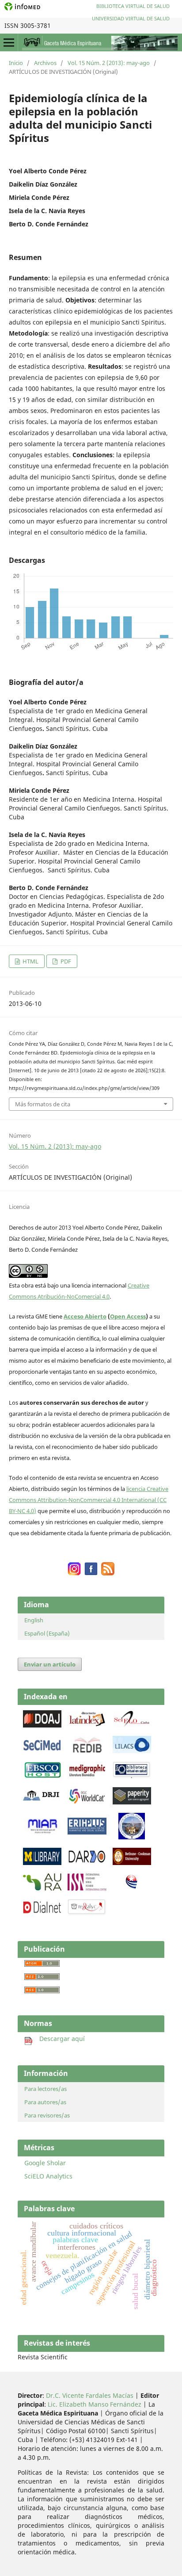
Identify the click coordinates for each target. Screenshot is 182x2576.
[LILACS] (132, 1751)
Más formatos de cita (43, 1104)
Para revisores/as (47, 2115)
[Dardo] (87, 1863)
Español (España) (47, 1633)
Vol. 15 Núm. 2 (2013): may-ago (109, 63)
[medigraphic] (87, 1776)
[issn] (87, 1888)
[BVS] (132, 1776)
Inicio (16, 63)
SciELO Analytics (48, 2176)
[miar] (42, 1832)
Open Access (128, 1316)
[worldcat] (87, 1802)
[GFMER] (132, 1837)
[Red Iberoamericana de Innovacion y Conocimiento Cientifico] (87, 1751)
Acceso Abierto (85, 1316)
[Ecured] (132, 1886)
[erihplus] (87, 1832)
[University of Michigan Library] (42, 1863)
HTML (30, 961)
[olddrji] (41, 1798)
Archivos (45, 63)
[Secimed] (42, 1751)
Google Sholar (45, 2163)
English (34, 1620)
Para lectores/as (45, 2089)
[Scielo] (132, 1725)
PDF (65, 961)
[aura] (42, 1888)
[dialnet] (42, 1913)
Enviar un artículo (50, 1664)
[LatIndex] (87, 1725)
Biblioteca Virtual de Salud (133, 6)
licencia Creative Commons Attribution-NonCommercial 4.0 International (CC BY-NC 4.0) (89, 1500)
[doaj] (42, 1725)
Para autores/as (45, 2102)
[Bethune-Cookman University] (132, 1863)
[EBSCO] (42, 1776)
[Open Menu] (9, 42)
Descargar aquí (59, 2039)
